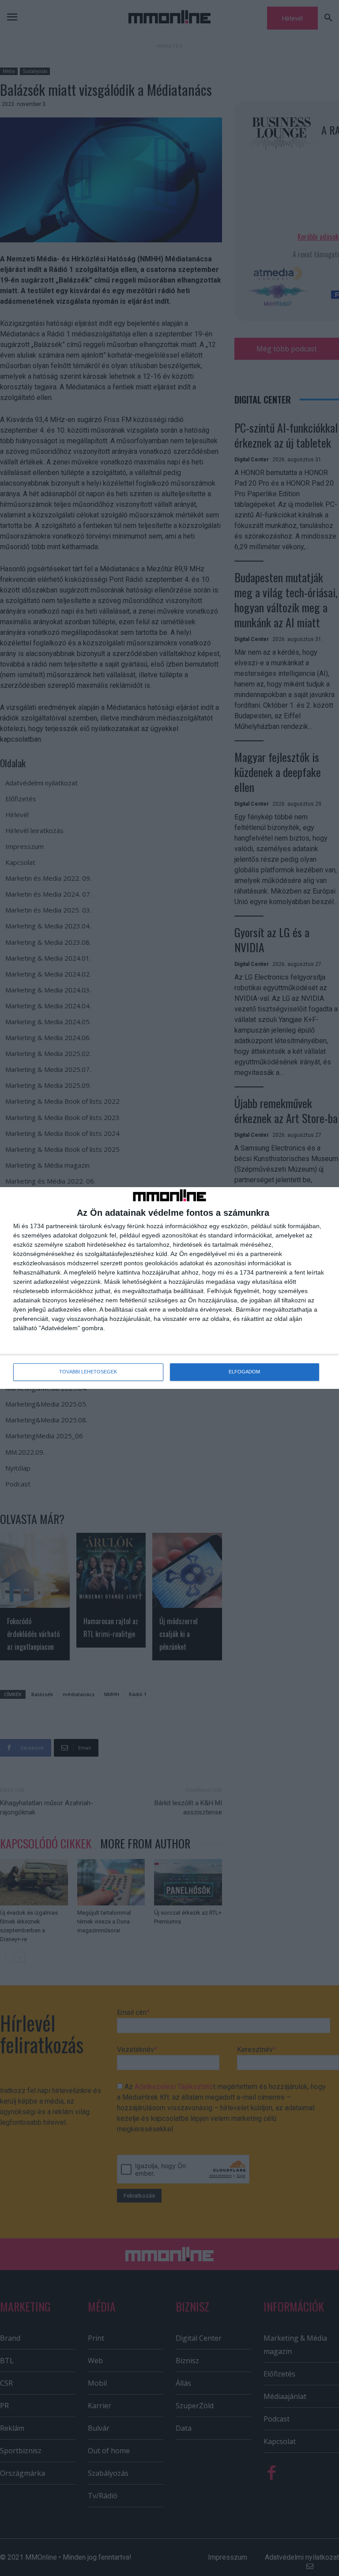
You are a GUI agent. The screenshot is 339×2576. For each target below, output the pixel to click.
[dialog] (169, 1288)
